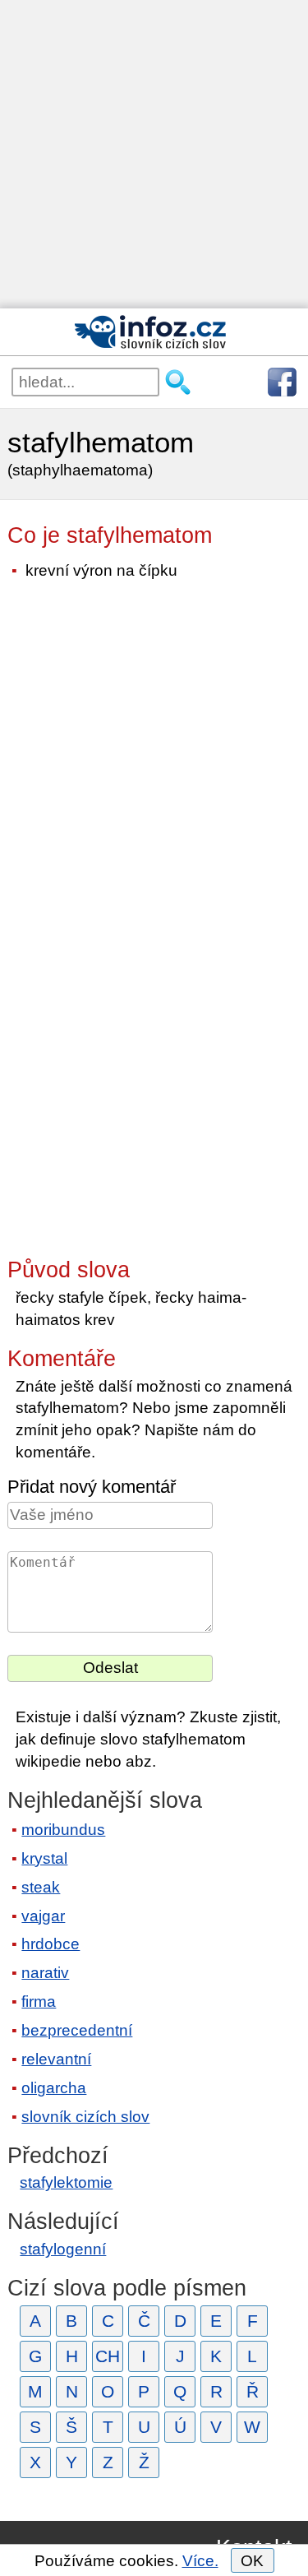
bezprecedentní (77, 2030)
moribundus (63, 1830)
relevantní (56, 2059)
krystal (44, 1858)
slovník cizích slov (85, 2117)
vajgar (43, 1916)
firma (39, 2001)
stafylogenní (63, 2249)
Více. (200, 2561)
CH (108, 2356)
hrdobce (51, 1944)
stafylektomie (66, 2182)
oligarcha (54, 2088)
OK (252, 2561)
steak (41, 1887)
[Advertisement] (154, 154)
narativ (45, 1973)
